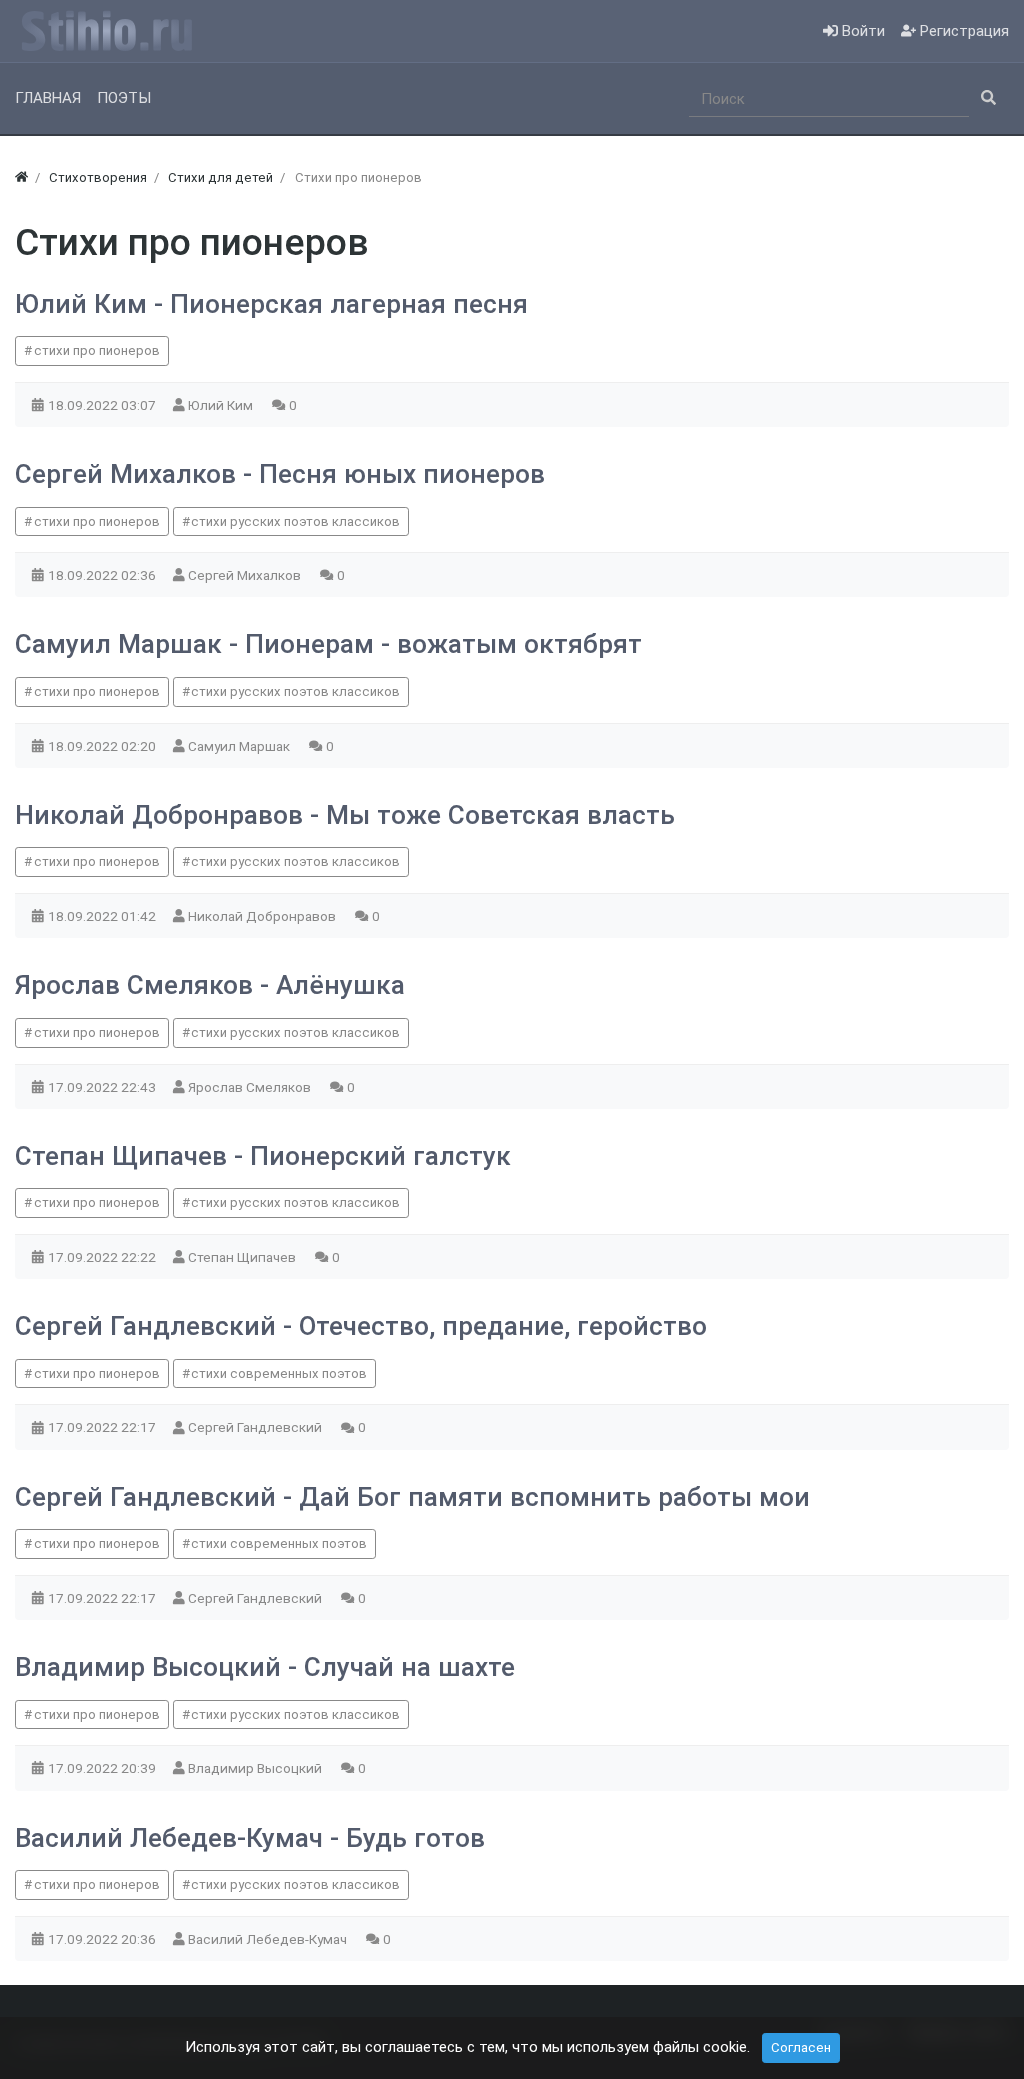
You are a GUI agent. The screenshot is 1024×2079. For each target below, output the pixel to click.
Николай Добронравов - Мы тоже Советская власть (345, 815)
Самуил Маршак (240, 746)
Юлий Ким (222, 405)
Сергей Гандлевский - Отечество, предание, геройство (361, 1326)
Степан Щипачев (243, 1257)
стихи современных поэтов (279, 1373)
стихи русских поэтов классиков (295, 521)
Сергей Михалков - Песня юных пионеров (280, 474)
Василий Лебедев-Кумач (269, 1939)
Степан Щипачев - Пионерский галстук (263, 1156)
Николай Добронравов (263, 916)
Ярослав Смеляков (251, 1087)
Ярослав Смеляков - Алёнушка (210, 985)
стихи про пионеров (97, 350)
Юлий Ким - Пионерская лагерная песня (271, 304)
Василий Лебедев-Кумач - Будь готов (250, 1838)
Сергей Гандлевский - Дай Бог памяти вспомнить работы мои (412, 1497)
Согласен (801, 2047)
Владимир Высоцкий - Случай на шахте (265, 1667)
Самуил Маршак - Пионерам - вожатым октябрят (328, 644)
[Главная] (21, 177)
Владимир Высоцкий (256, 1768)
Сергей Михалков (246, 575)
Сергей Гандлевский (256, 1427)
